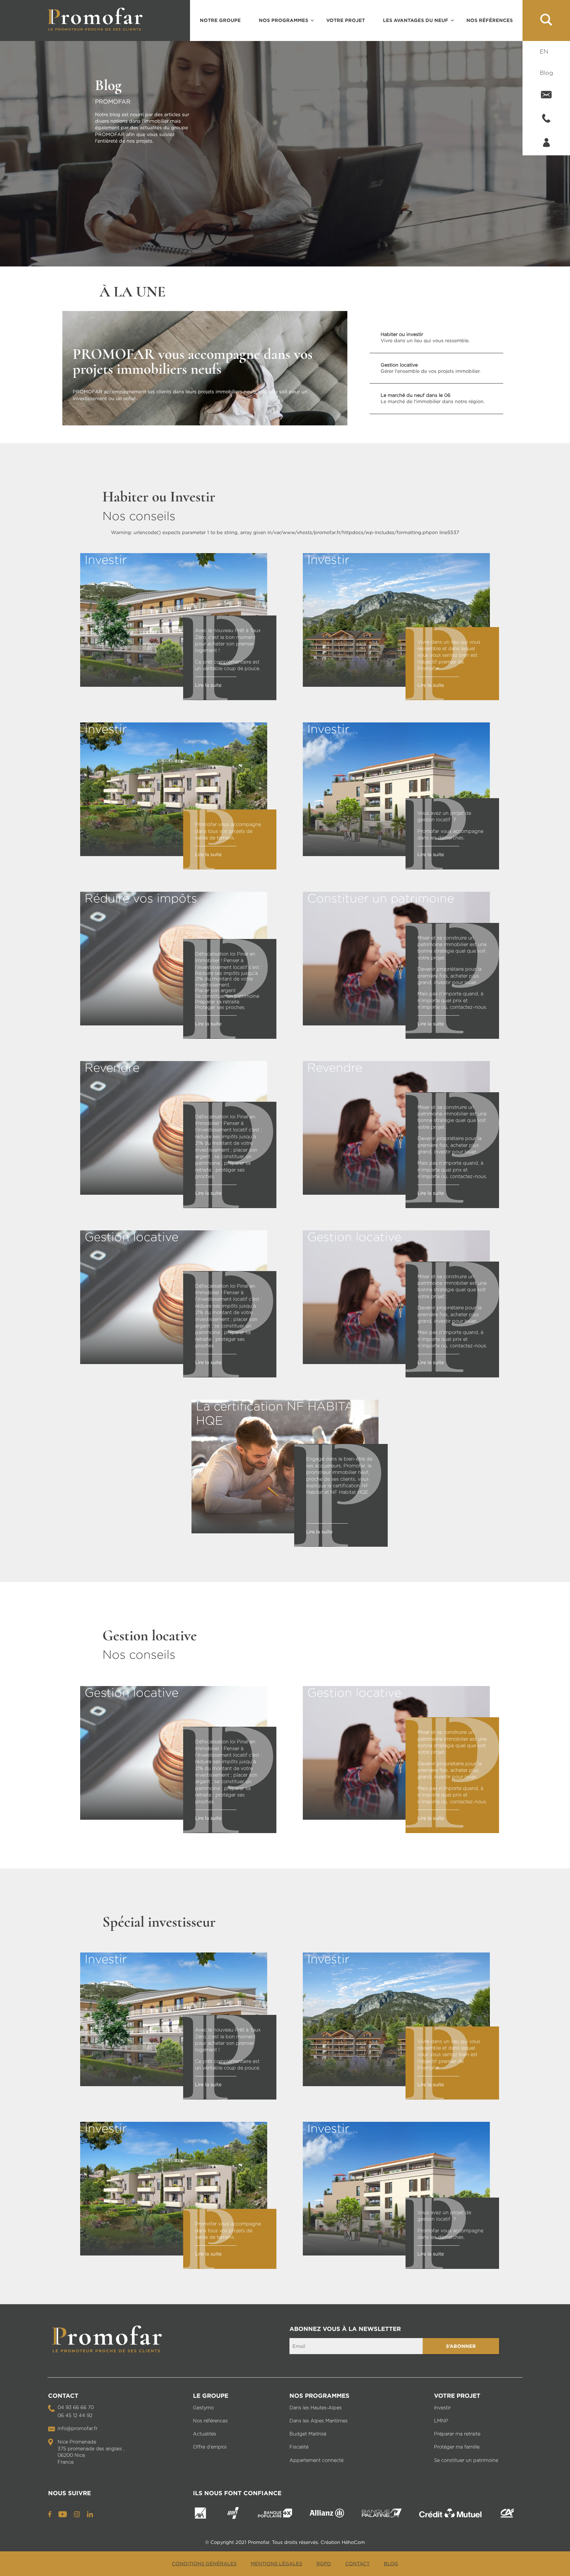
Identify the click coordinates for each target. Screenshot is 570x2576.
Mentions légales (277, 2564)
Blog (546, 73)
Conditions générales (204, 2564)
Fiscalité (299, 2447)
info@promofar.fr (77, 2429)
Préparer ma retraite (457, 2434)
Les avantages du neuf (416, 20)
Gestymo (203, 2408)
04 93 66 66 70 (76, 2408)
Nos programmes (284, 20)
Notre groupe (220, 20)
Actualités (205, 2434)
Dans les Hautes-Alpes (316, 2408)
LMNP (441, 2421)
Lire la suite (208, 685)
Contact (357, 2564)
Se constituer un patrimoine (466, 2460)
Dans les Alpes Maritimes (319, 2421)
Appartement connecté (316, 2460)
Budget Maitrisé (308, 2434)
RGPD (324, 2564)
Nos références (490, 20)
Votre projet (346, 20)
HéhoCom (353, 2542)
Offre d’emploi (210, 2447)
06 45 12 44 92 (75, 2416)
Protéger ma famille (457, 2447)
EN (544, 52)
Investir (442, 2408)
